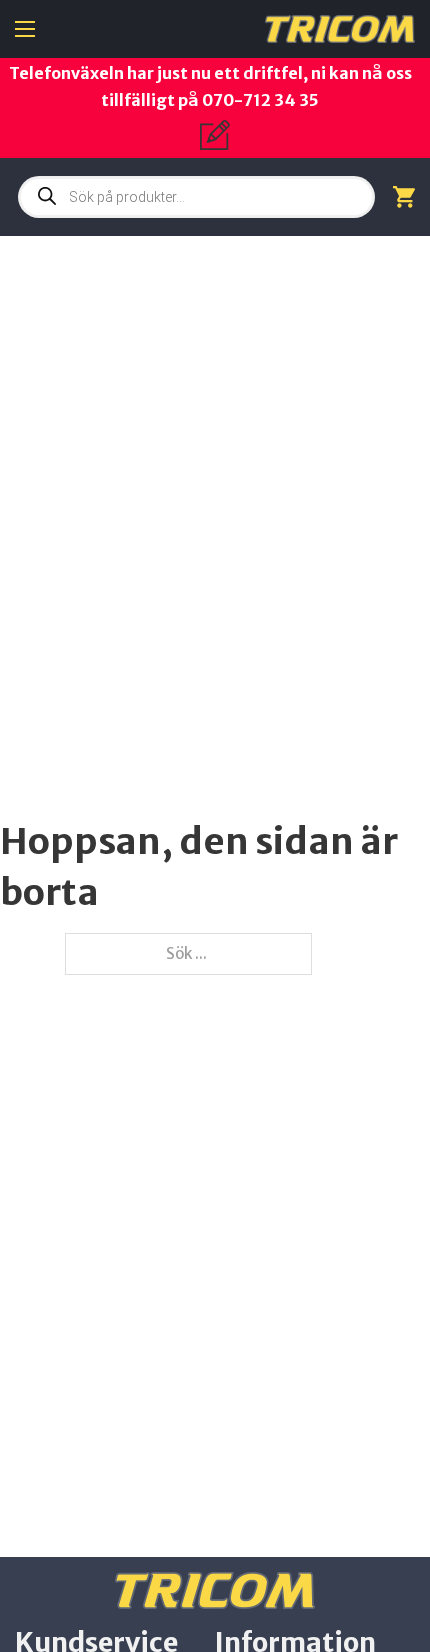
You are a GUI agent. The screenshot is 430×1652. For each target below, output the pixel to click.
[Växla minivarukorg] (404, 196)
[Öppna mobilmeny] (25, 29)
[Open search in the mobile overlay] (196, 197)
